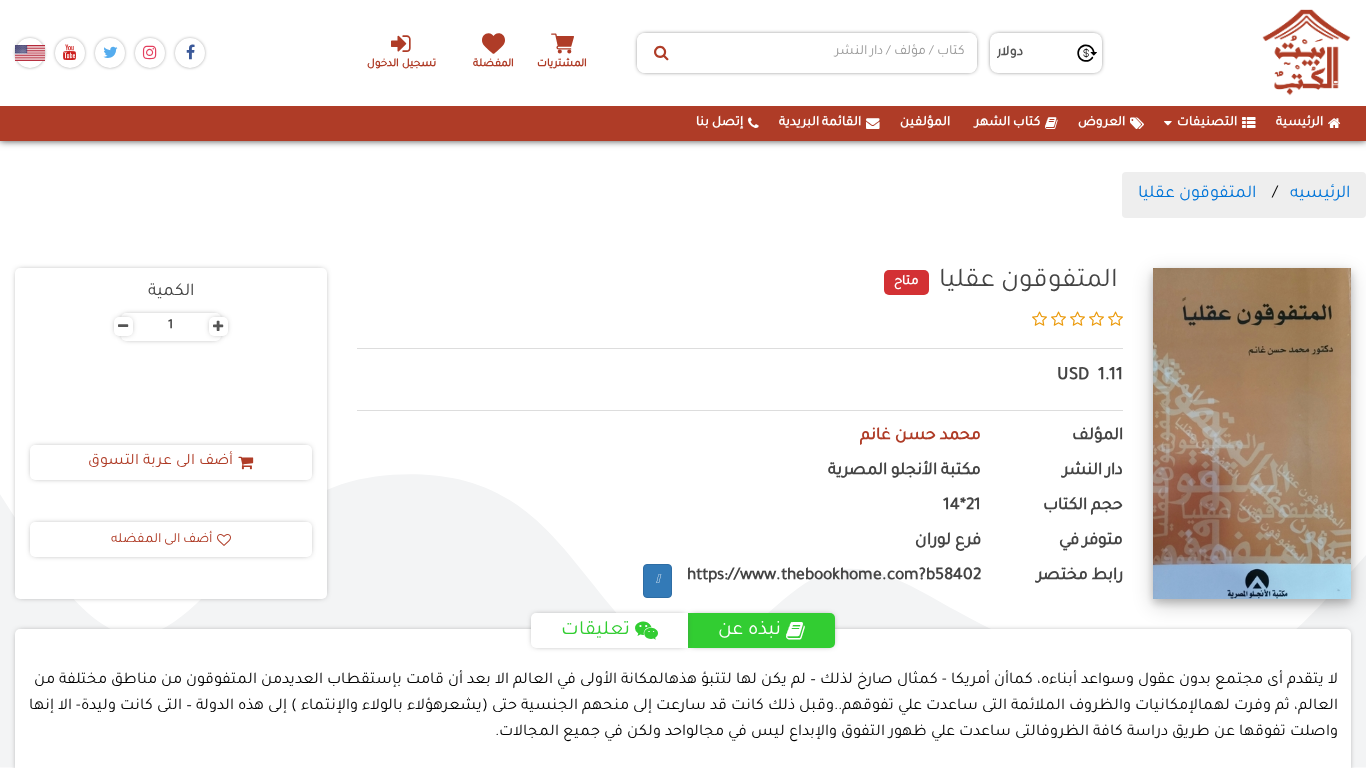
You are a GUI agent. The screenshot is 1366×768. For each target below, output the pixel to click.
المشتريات (562, 64)
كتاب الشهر (1007, 123)
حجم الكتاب (1083, 506)
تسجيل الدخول (401, 64)
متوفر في (1091, 541)
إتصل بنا (719, 123)
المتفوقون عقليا (1197, 194)
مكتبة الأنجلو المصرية (904, 471)
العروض (1101, 123)
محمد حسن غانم (920, 436)
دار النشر (1093, 471)
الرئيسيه (1320, 194)
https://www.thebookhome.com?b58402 (834, 576)
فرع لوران (948, 541)
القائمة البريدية (820, 123)
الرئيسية (1299, 123)
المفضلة (493, 64)
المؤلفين (925, 123)
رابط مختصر (1080, 576)
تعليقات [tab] (595, 631)
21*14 (962, 506)
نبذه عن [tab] (749, 631)
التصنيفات (1207, 123)
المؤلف (1097, 436)
